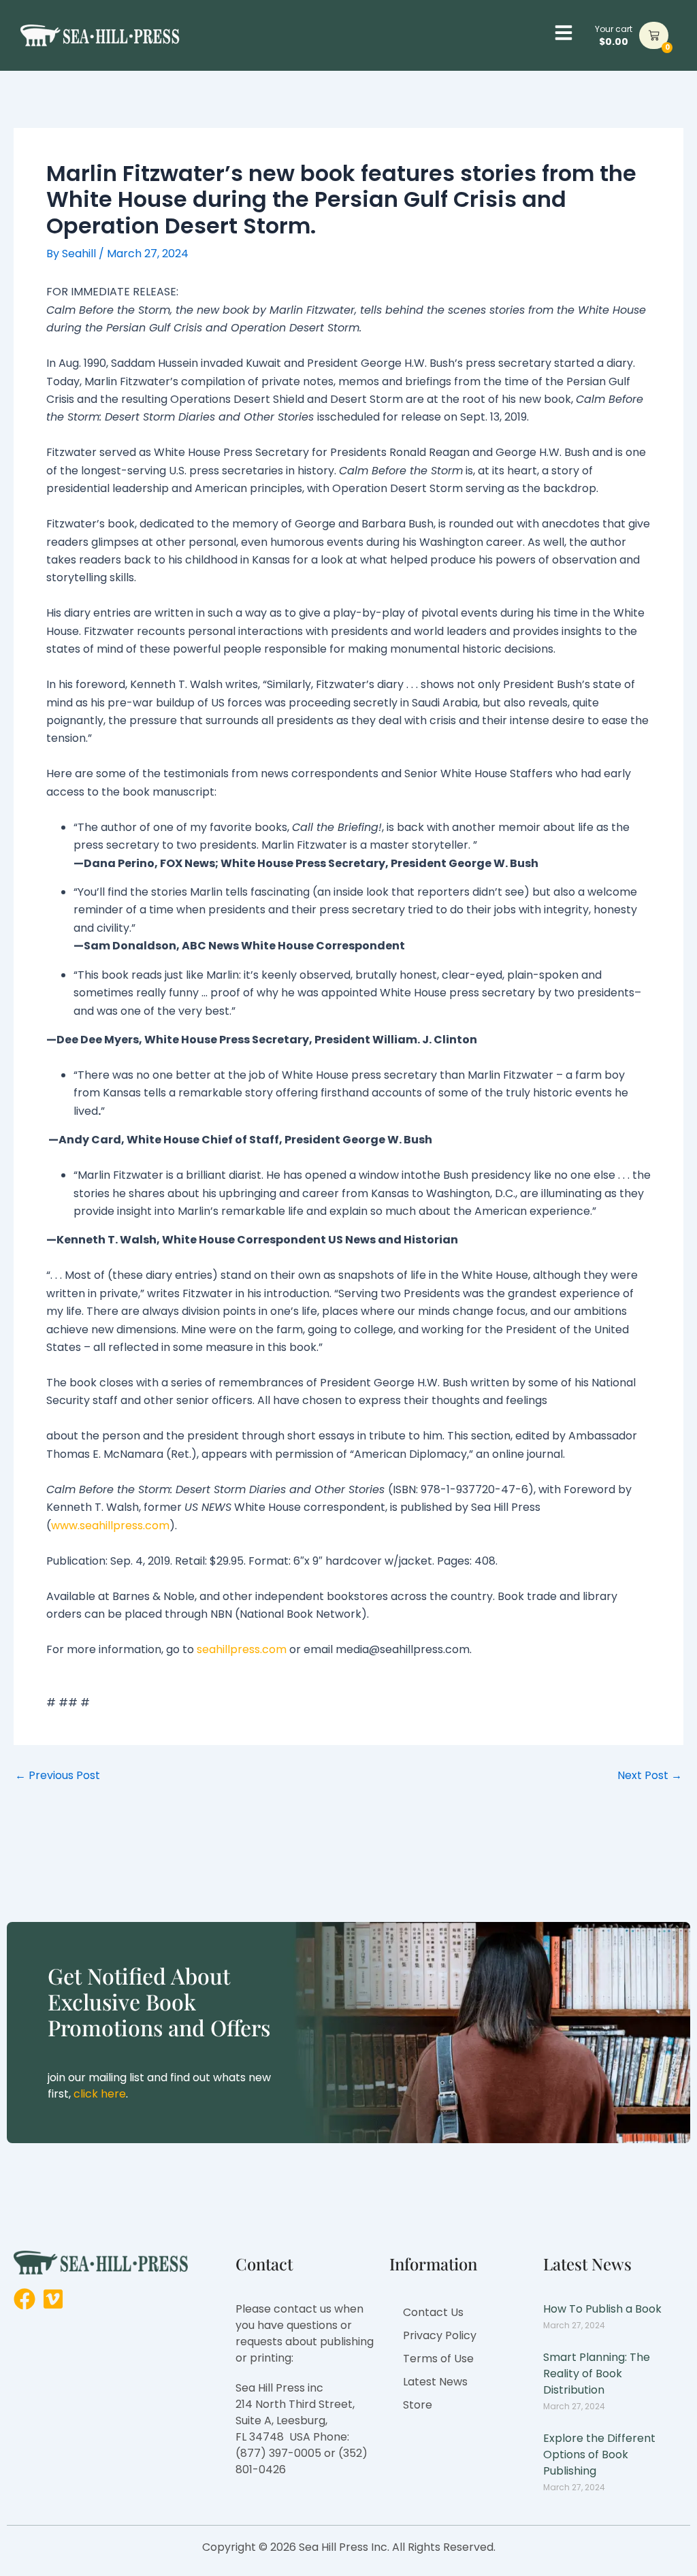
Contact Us (433, 2312)
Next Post (650, 1776)
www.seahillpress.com (110, 1526)
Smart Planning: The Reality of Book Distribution (597, 2374)
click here (100, 2094)
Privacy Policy (440, 2335)
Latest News (435, 2382)
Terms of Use (438, 2359)
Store (418, 2405)
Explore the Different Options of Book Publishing (599, 2455)
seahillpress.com (242, 1649)
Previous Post (58, 1776)
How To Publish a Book (602, 2309)
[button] (564, 33)
